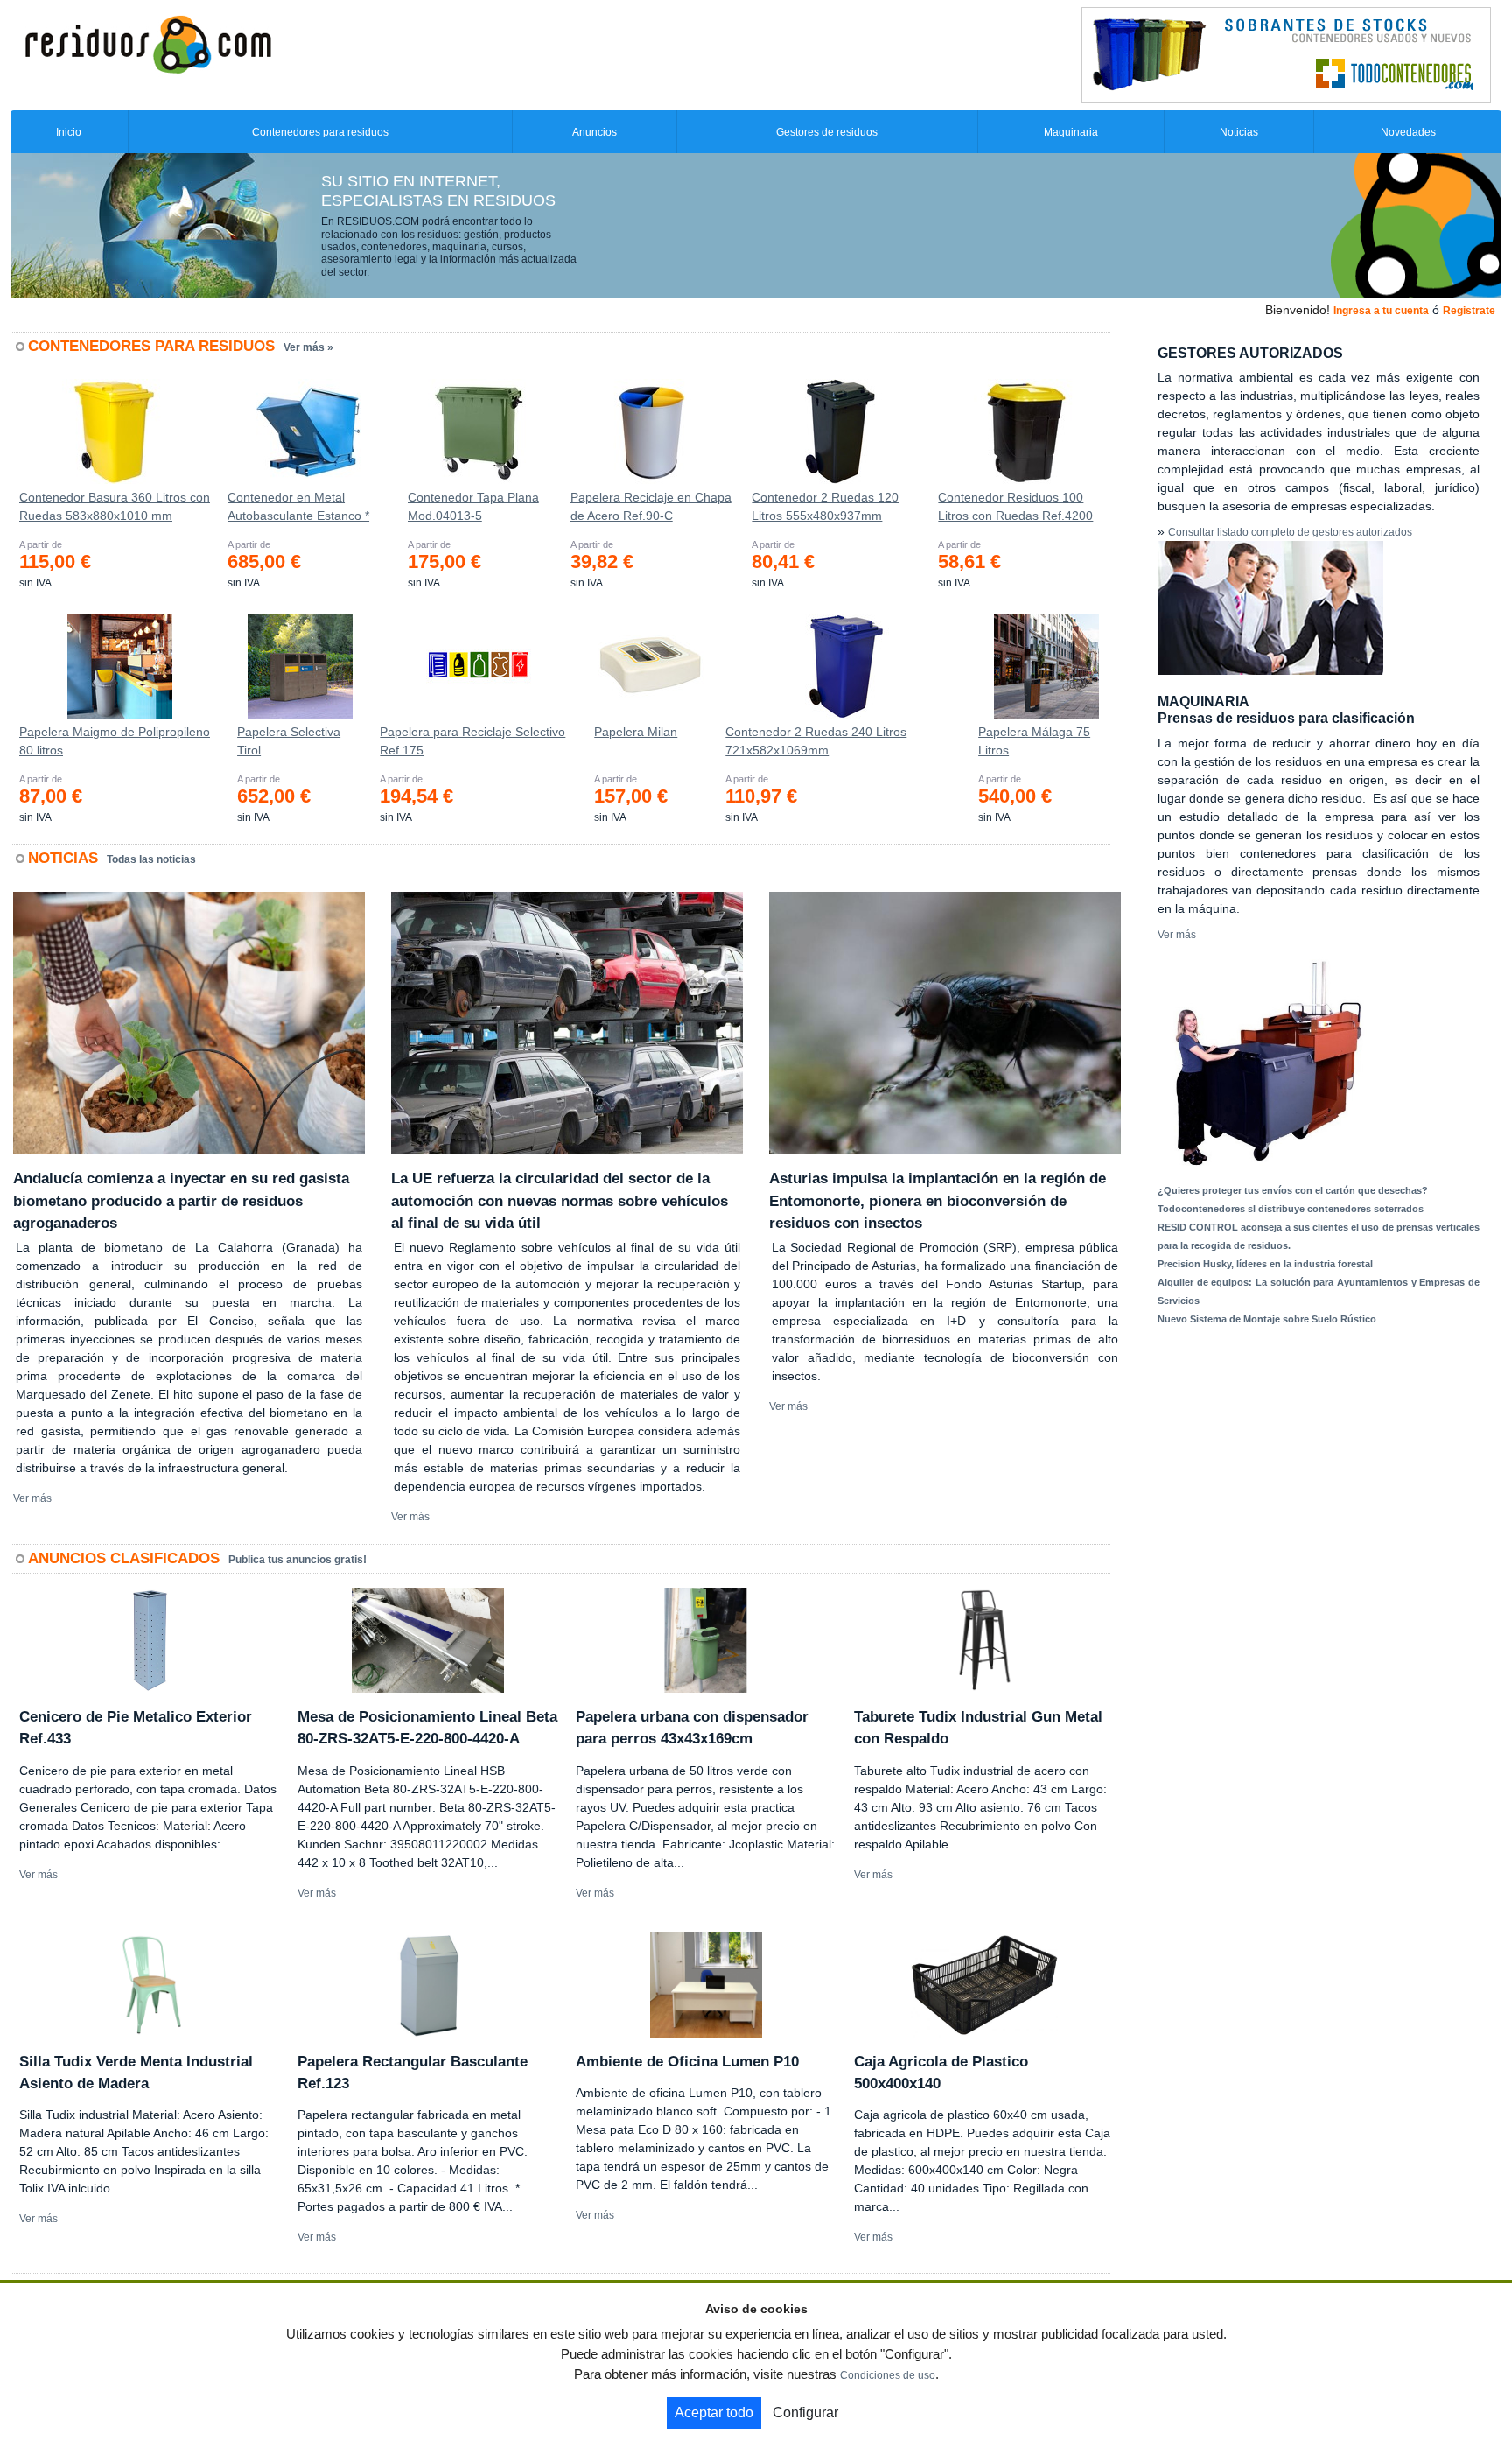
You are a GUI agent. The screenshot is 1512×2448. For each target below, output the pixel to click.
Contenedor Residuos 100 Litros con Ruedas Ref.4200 (1015, 506)
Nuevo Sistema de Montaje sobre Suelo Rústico (1267, 1319)
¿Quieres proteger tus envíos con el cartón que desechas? (1293, 1190)
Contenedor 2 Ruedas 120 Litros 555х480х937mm (825, 506)
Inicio (69, 132)
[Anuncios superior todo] (1286, 54)
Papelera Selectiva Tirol (289, 741)
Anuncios (595, 132)
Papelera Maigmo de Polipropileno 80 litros (115, 741)
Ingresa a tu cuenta (1381, 311)
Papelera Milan (636, 732)
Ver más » (308, 347)
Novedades (1408, 132)
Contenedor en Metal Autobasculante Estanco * (298, 506)
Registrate (1469, 311)
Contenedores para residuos (320, 132)
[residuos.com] (148, 43)
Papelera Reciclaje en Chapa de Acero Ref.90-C (651, 506)
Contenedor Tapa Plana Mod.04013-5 (473, 506)
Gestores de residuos (827, 132)
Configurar (805, 2413)
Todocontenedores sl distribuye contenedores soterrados (1291, 1209)
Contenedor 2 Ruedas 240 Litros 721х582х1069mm (816, 741)
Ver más (32, 1498)
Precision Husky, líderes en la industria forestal (1265, 1264)
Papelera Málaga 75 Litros (1034, 741)
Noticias (1239, 132)
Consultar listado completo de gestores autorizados (1290, 532)
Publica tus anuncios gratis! (297, 1560)
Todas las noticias (151, 859)
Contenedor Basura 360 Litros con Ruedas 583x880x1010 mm (115, 506)
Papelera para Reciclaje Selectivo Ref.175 (472, 741)
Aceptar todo (714, 2413)
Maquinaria (1071, 132)
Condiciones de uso (888, 2375)
